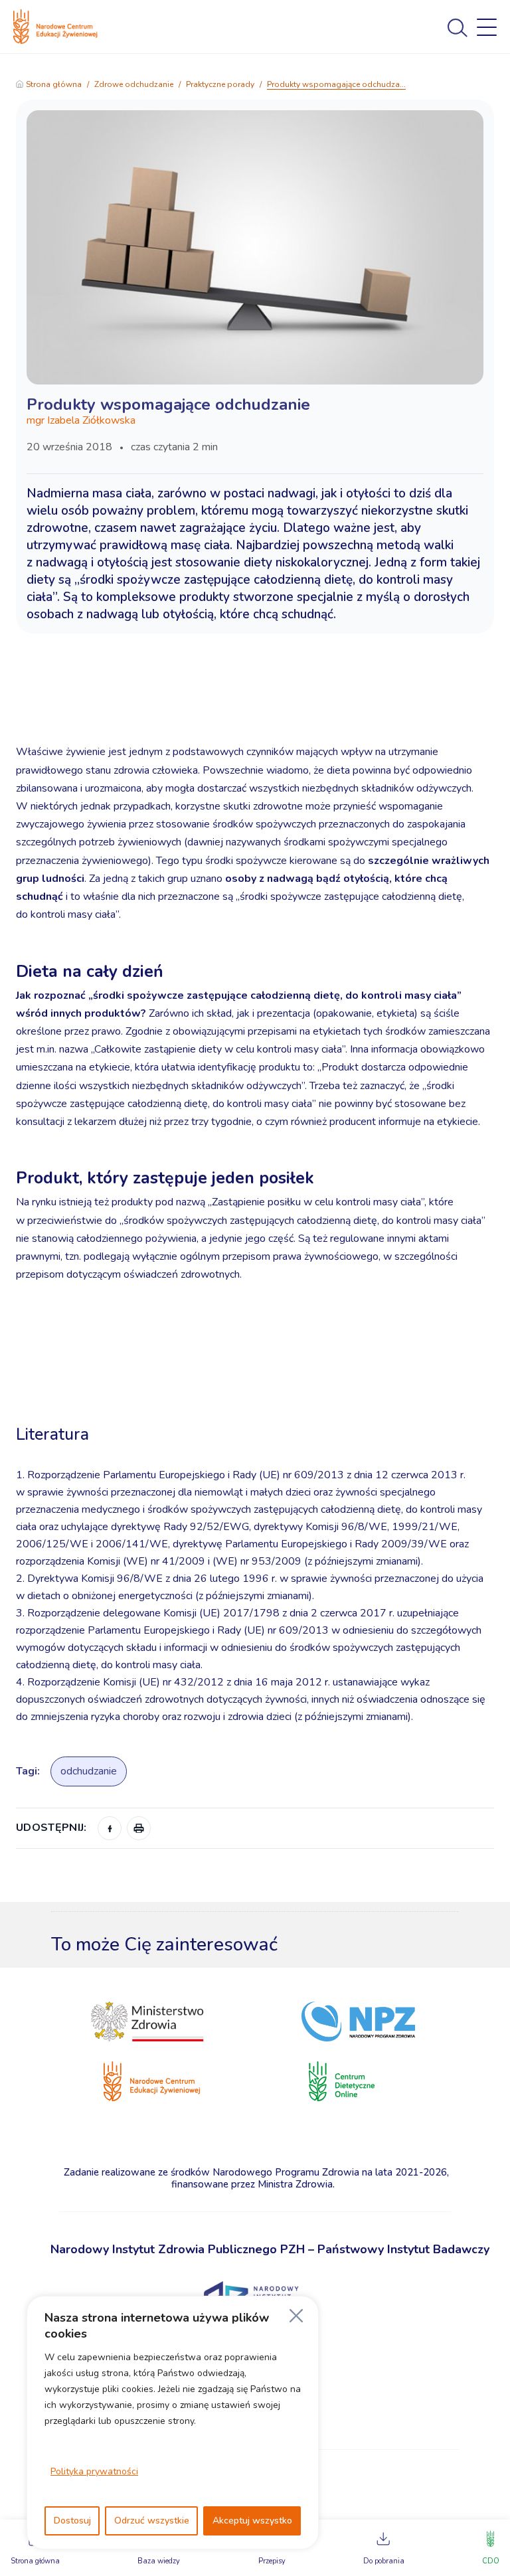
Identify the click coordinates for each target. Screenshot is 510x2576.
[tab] (255, 1395)
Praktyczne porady (220, 84)
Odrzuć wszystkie (152, 2521)
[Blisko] (296, 2316)
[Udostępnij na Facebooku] (110, 1828)
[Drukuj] (139, 1828)
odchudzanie (89, 1771)
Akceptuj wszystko (252, 2521)
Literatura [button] (55, 1434)
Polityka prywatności (94, 2471)
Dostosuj (72, 2521)
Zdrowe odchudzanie (134, 84)
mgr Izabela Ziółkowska (81, 420)
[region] (173, 2423)
